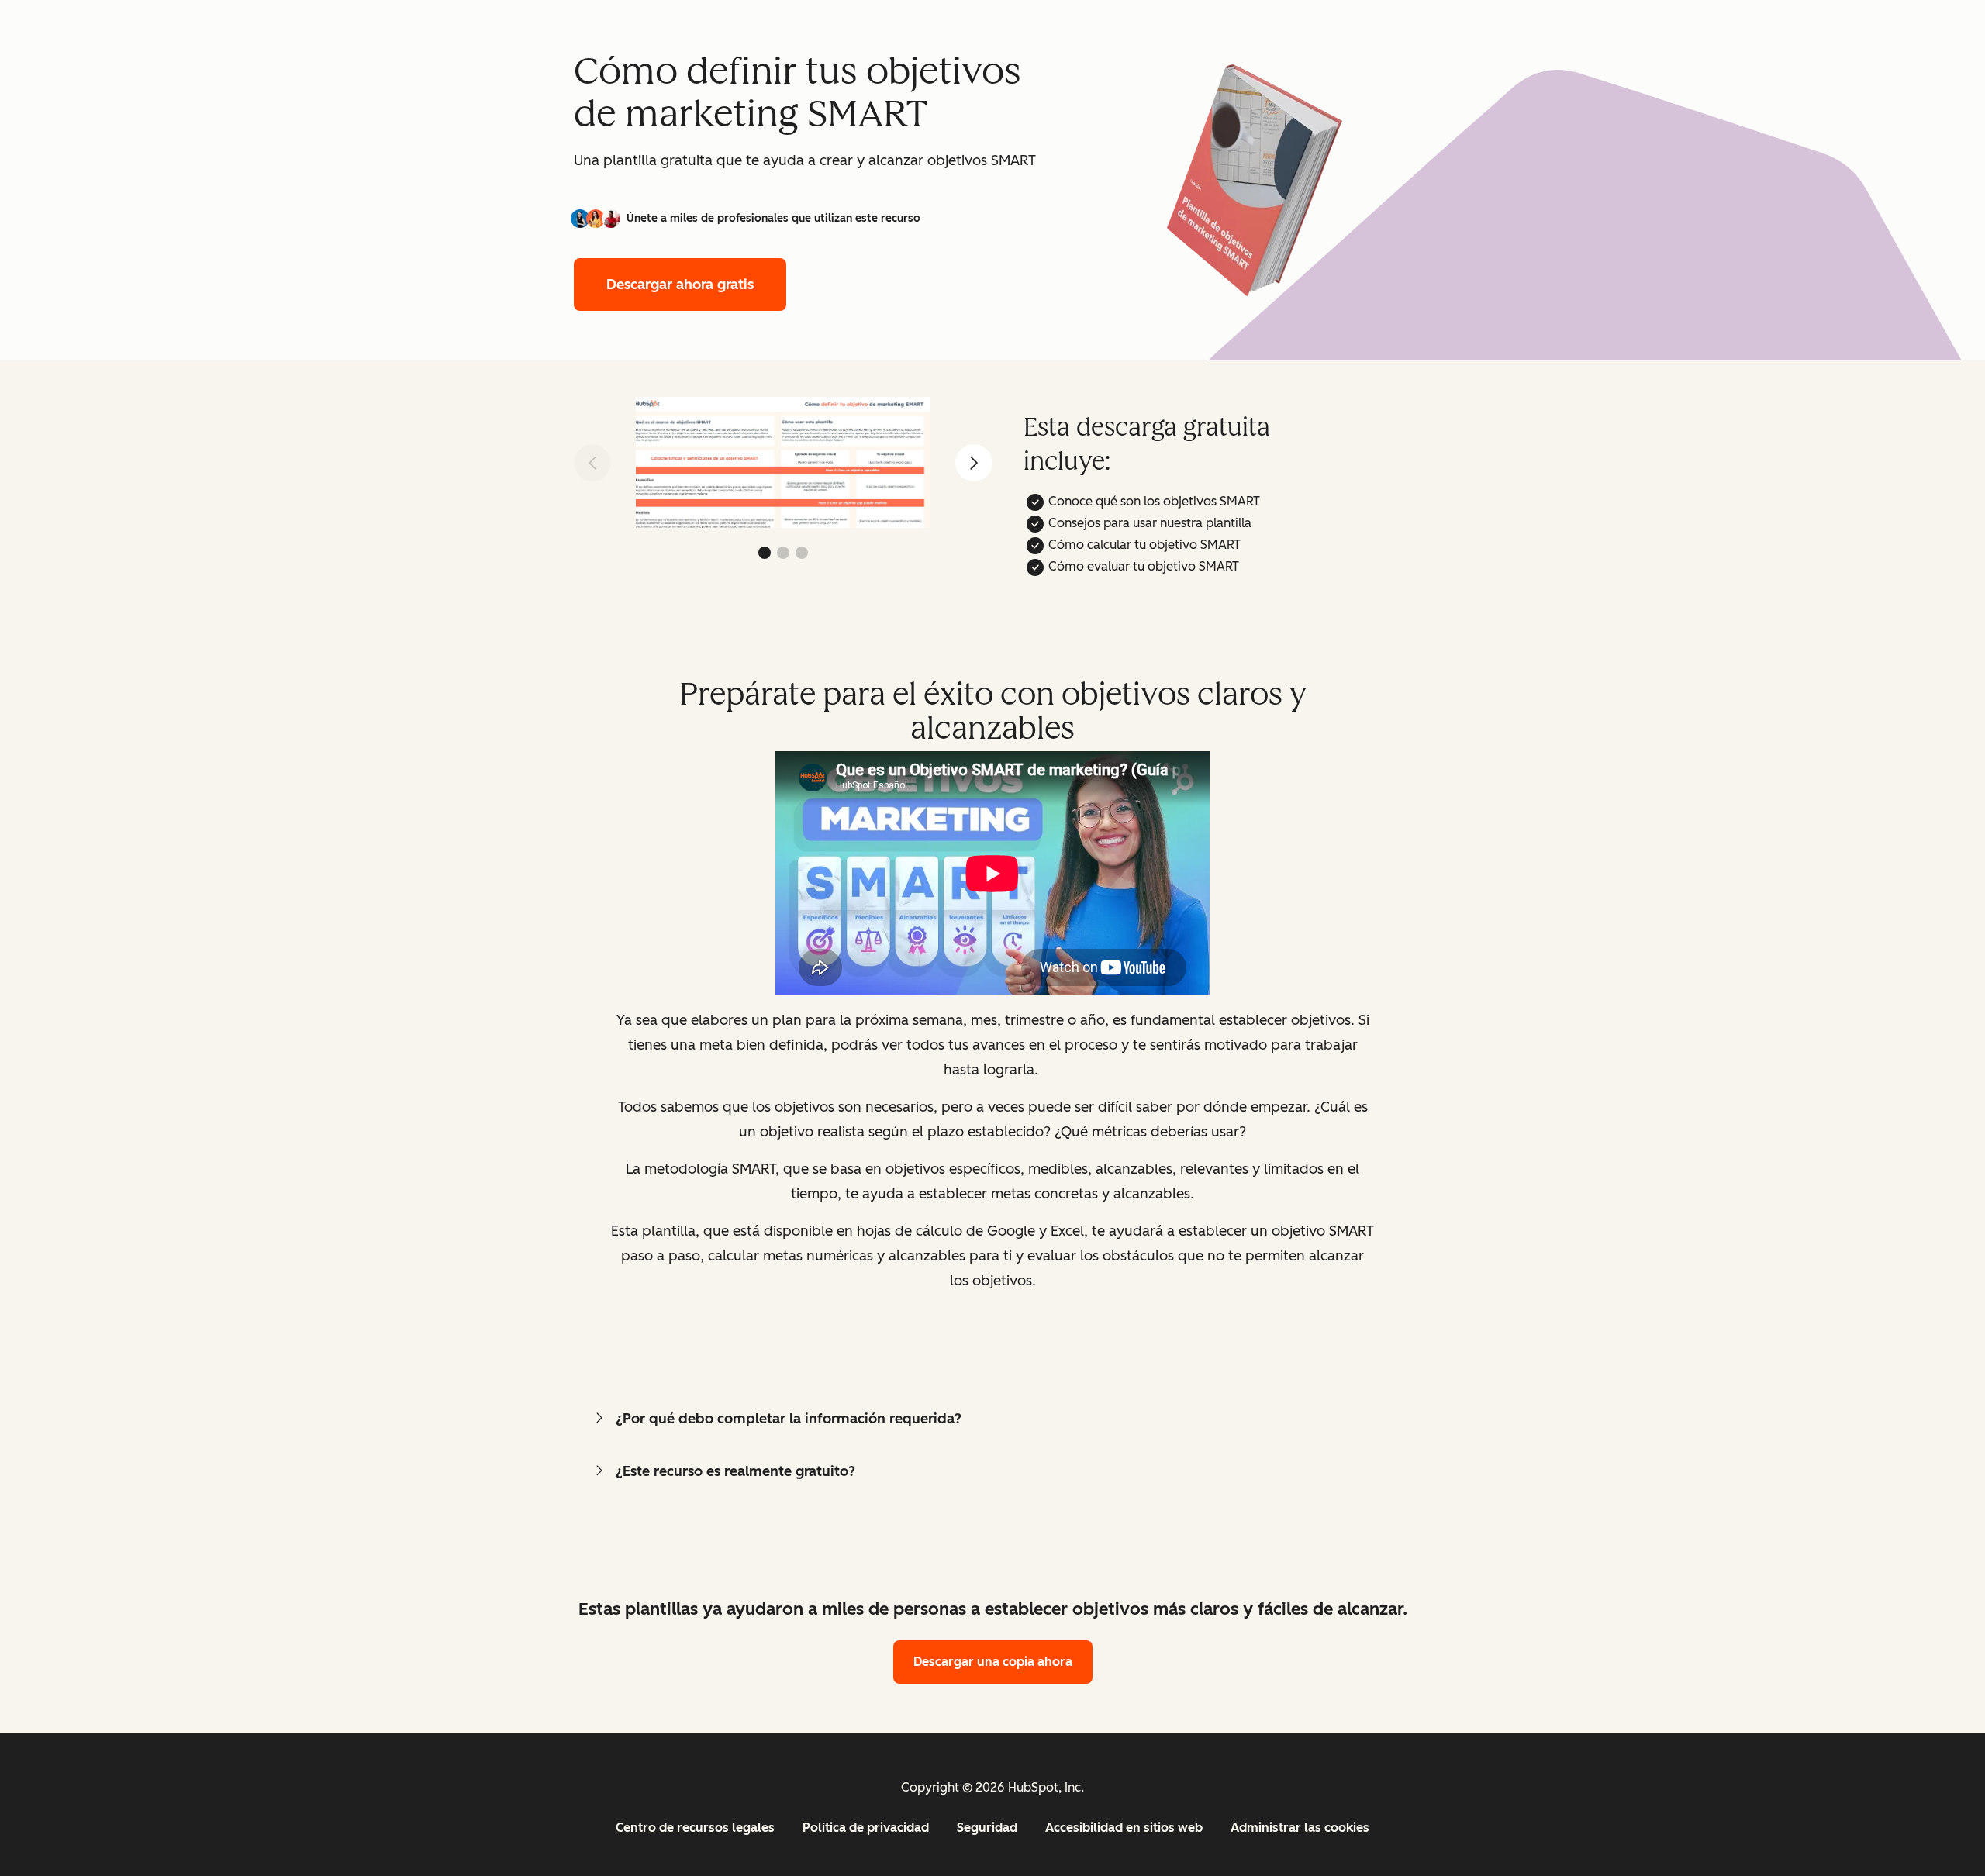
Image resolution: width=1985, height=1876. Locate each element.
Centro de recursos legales (695, 1828)
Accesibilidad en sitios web (1124, 1828)
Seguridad (987, 1828)
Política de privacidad (866, 1828)
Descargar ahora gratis (680, 285)
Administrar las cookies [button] (1300, 1828)
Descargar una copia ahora (993, 1662)
